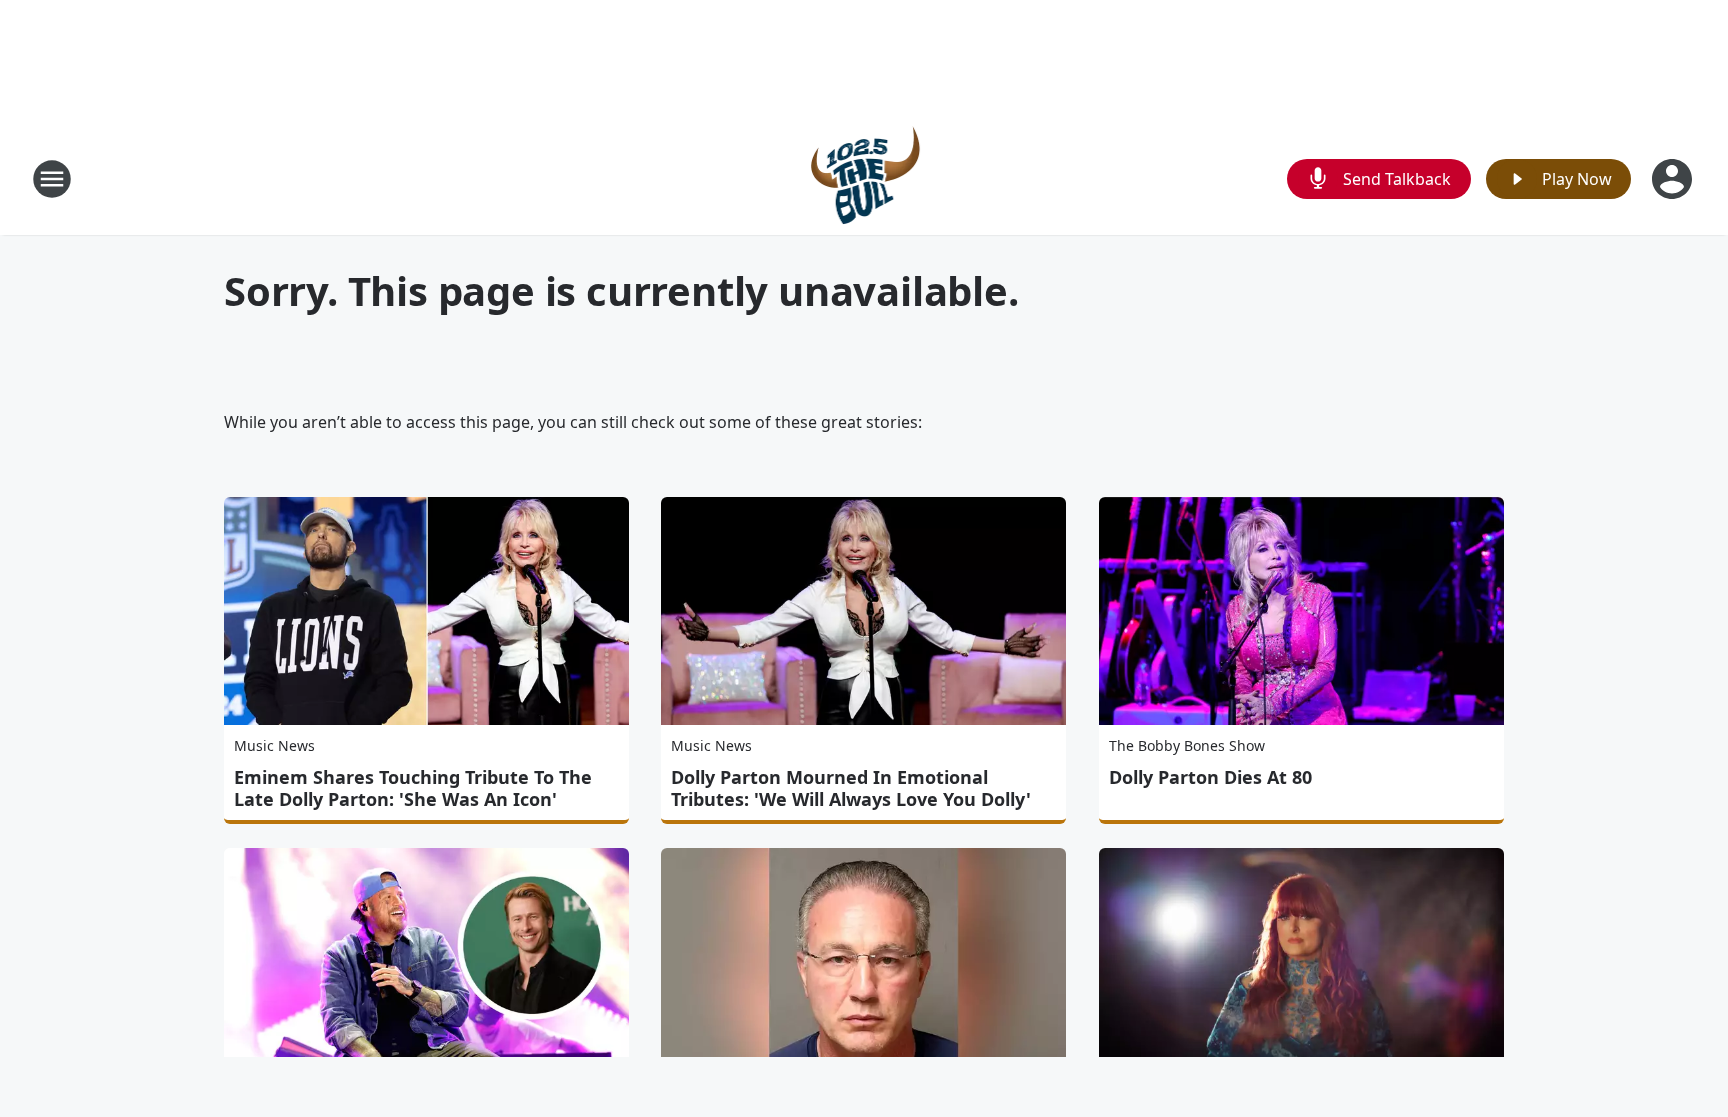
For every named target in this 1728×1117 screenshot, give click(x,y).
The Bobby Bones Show (1187, 745)
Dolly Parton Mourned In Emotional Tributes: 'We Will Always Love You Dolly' (851, 788)
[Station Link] (864, 178)
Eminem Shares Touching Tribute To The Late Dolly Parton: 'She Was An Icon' (413, 788)
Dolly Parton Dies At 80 (1210, 777)
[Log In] (1674, 179)
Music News (274, 745)
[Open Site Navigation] (52, 179)
